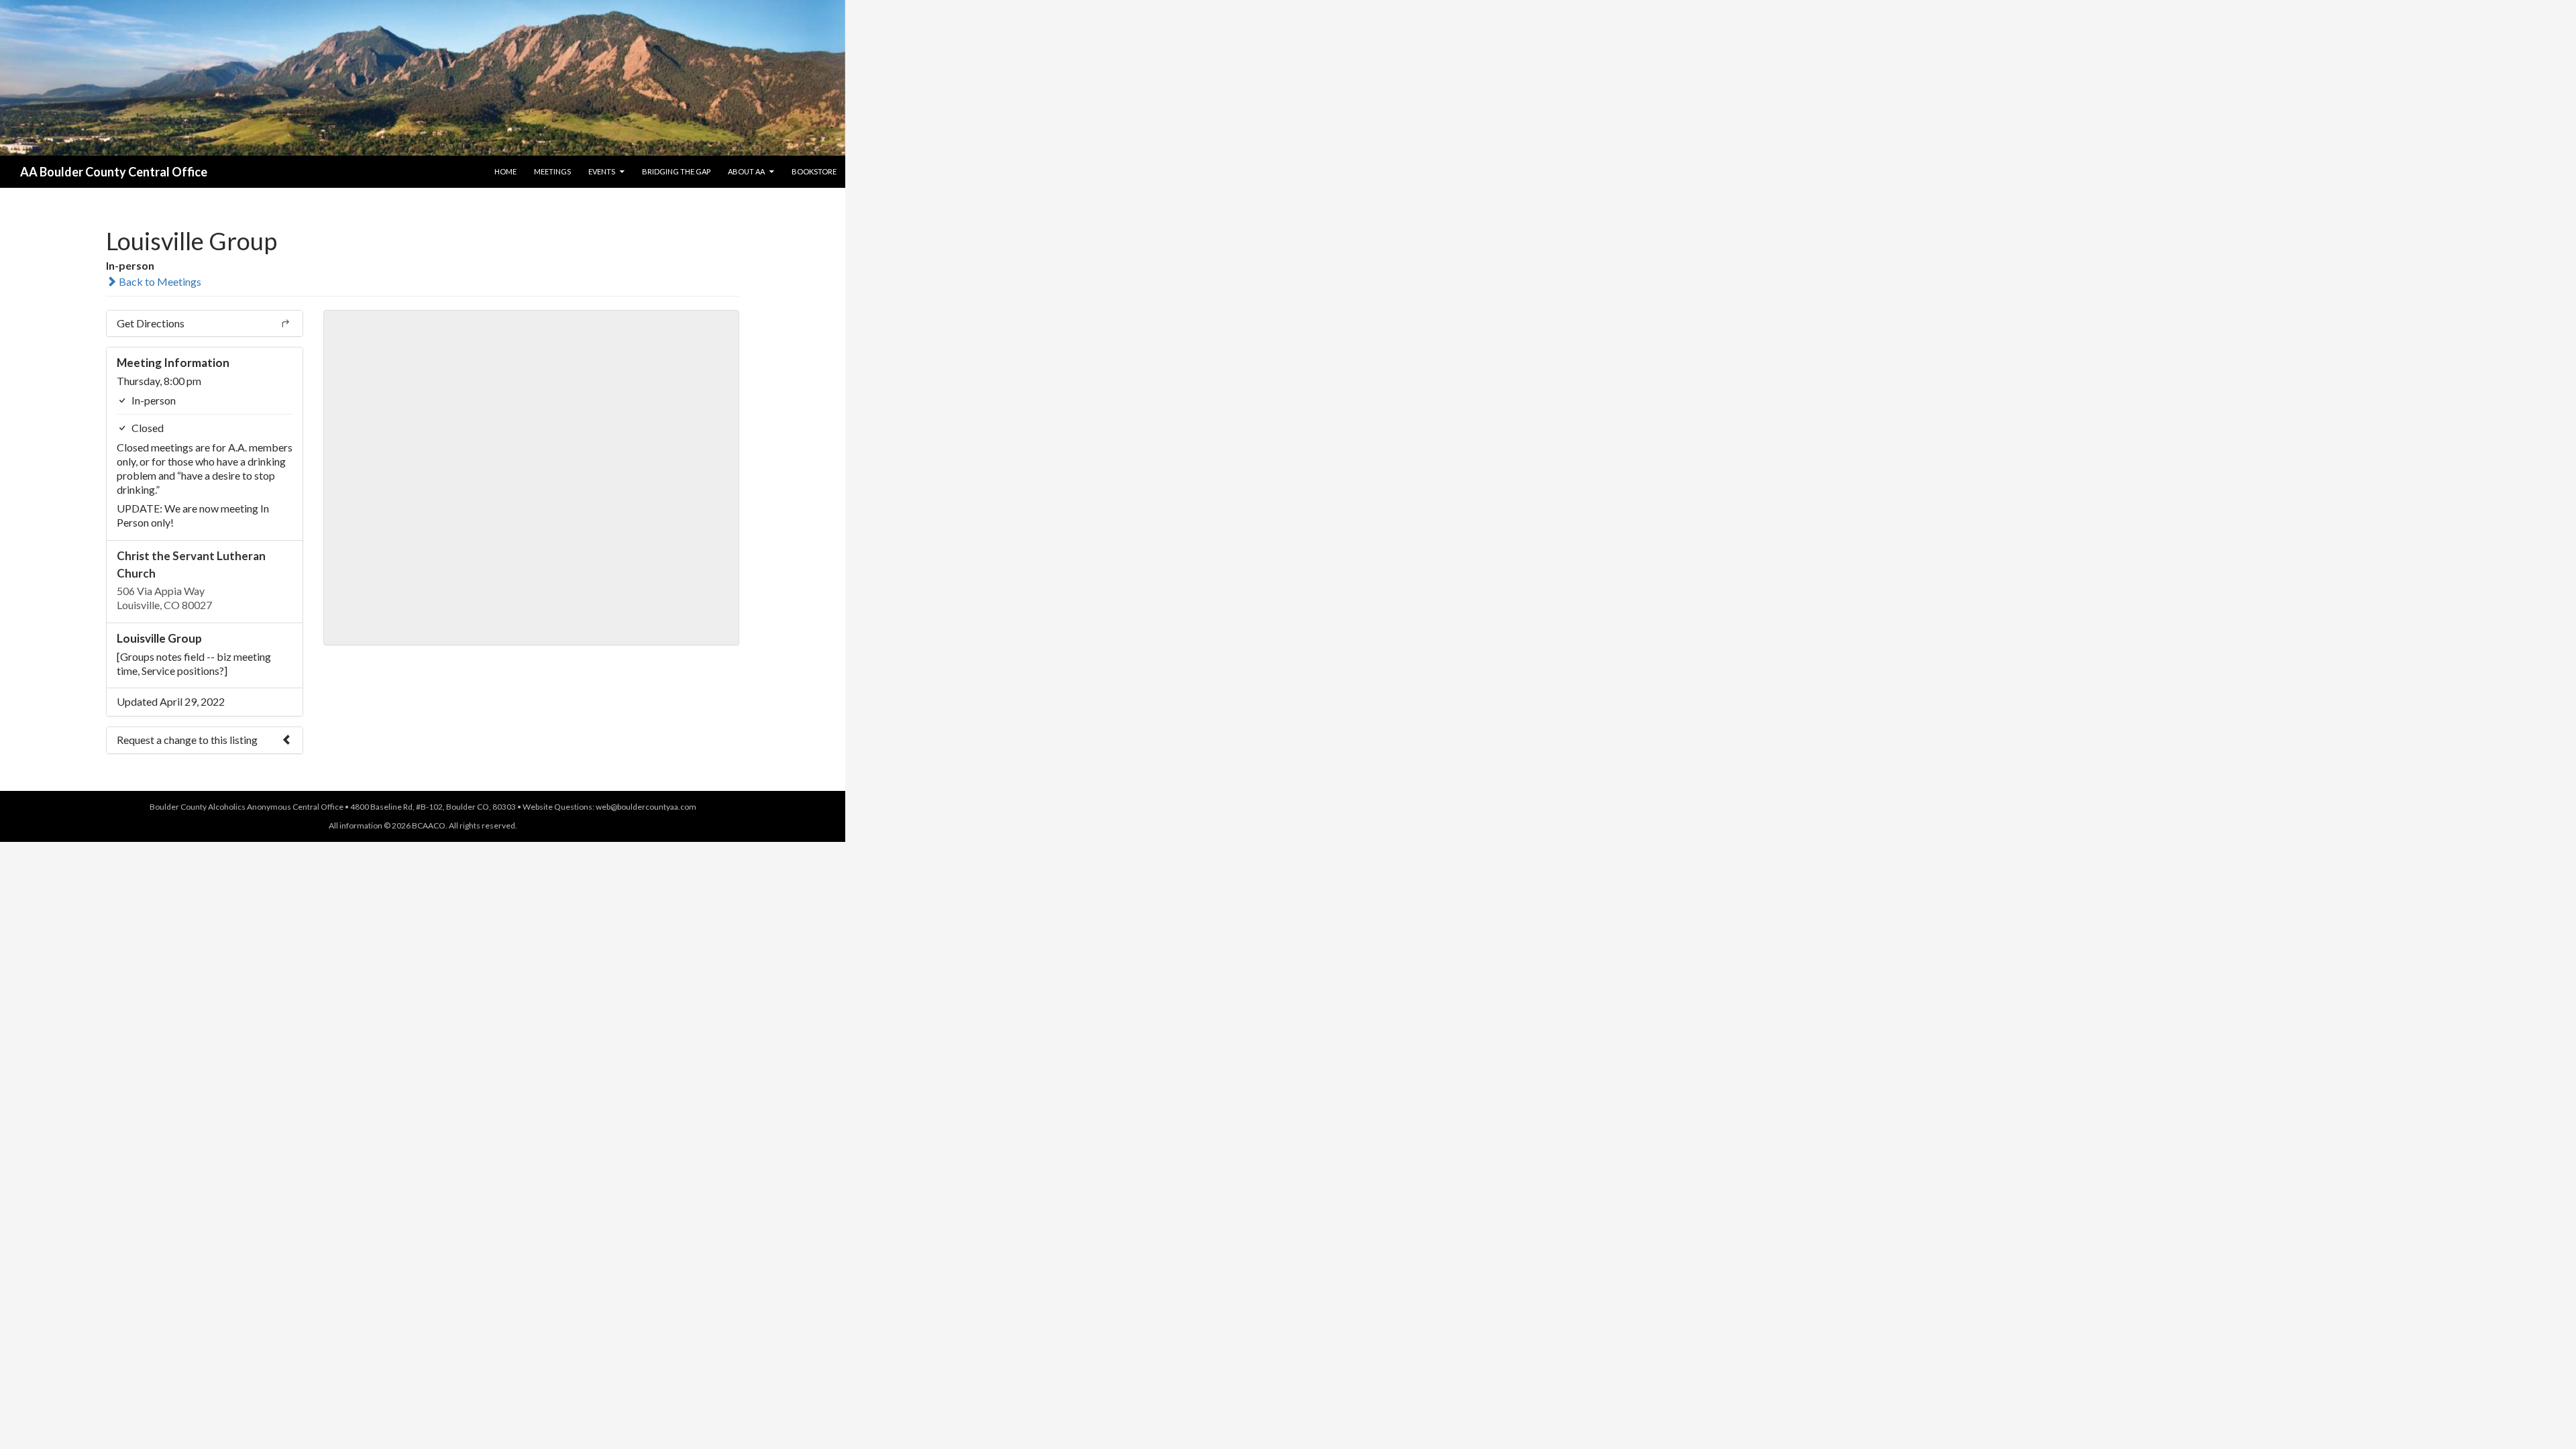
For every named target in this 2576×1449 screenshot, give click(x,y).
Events (602, 171)
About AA (746, 171)
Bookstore (814, 171)
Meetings (552, 171)
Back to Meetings (159, 281)
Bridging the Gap (676, 171)
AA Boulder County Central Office (114, 172)
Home (505, 171)
